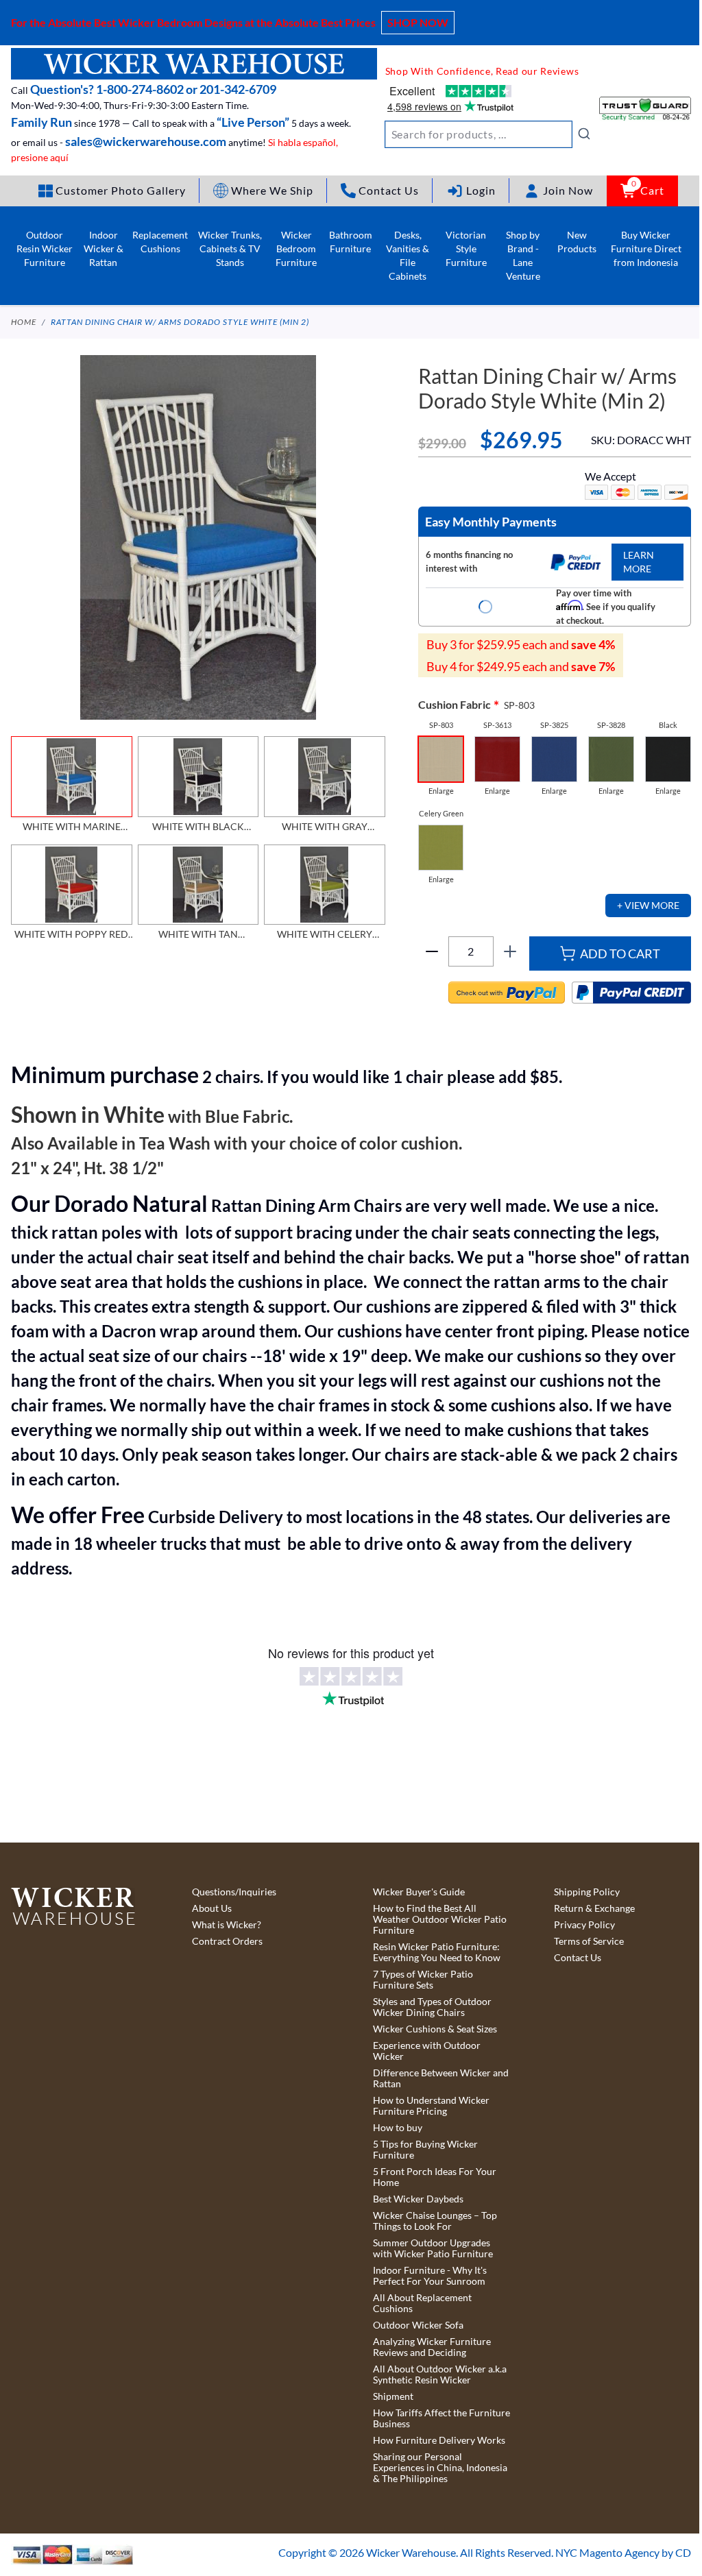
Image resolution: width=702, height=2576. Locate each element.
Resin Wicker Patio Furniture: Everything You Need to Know (437, 1952)
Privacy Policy (584, 1925)
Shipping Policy (587, 1892)
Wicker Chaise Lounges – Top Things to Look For (435, 2221)
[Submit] (584, 134)
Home (24, 322)
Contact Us (578, 1958)
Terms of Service (589, 1941)
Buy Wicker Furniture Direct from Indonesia (646, 248)
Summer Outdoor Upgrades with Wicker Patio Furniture (433, 2248)
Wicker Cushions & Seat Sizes (435, 2029)
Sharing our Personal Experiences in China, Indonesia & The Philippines (440, 2468)
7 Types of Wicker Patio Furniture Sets (423, 1980)
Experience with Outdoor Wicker (427, 2051)
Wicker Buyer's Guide (419, 1892)
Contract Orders (227, 1941)
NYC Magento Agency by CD (623, 2552)
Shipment (393, 2396)
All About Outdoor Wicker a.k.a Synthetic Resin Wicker (440, 2374)
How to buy (398, 2128)
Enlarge (441, 791)
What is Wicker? (227, 1925)
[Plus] (510, 951)
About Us (212, 1908)
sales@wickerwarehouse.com (146, 141)
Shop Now (418, 22)
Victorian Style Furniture (466, 248)
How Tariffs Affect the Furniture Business (441, 2418)
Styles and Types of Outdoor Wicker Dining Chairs (432, 2007)
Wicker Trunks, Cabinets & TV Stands (230, 248)
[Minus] (432, 951)
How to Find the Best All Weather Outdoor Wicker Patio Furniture (440, 1919)
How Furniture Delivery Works (439, 2440)
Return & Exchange (594, 1908)
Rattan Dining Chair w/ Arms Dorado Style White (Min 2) (180, 322)
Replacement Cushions (160, 242)
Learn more (639, 562)
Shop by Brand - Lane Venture (523, 255)
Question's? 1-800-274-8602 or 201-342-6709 (153, 89)
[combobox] (488, 134)
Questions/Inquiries (234, 1892)
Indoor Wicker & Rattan (104, 248)
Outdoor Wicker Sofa (418, 2325)
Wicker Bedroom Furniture (296, 248)
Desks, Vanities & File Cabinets (408, 255)
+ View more (648, 905)
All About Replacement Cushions (422, 2303)
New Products (577, 242)
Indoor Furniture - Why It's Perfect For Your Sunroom (430, 2276)
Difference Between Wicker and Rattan (441, 2078)
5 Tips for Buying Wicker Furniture (425, 2150)
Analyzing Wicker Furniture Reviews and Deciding (432, 2347)
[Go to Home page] (194, 64)
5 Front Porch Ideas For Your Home (435, 2177)
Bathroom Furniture (351, 242)
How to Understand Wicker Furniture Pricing (431, 2106)
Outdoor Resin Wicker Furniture (45, 248)
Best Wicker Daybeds (418, 2199)
